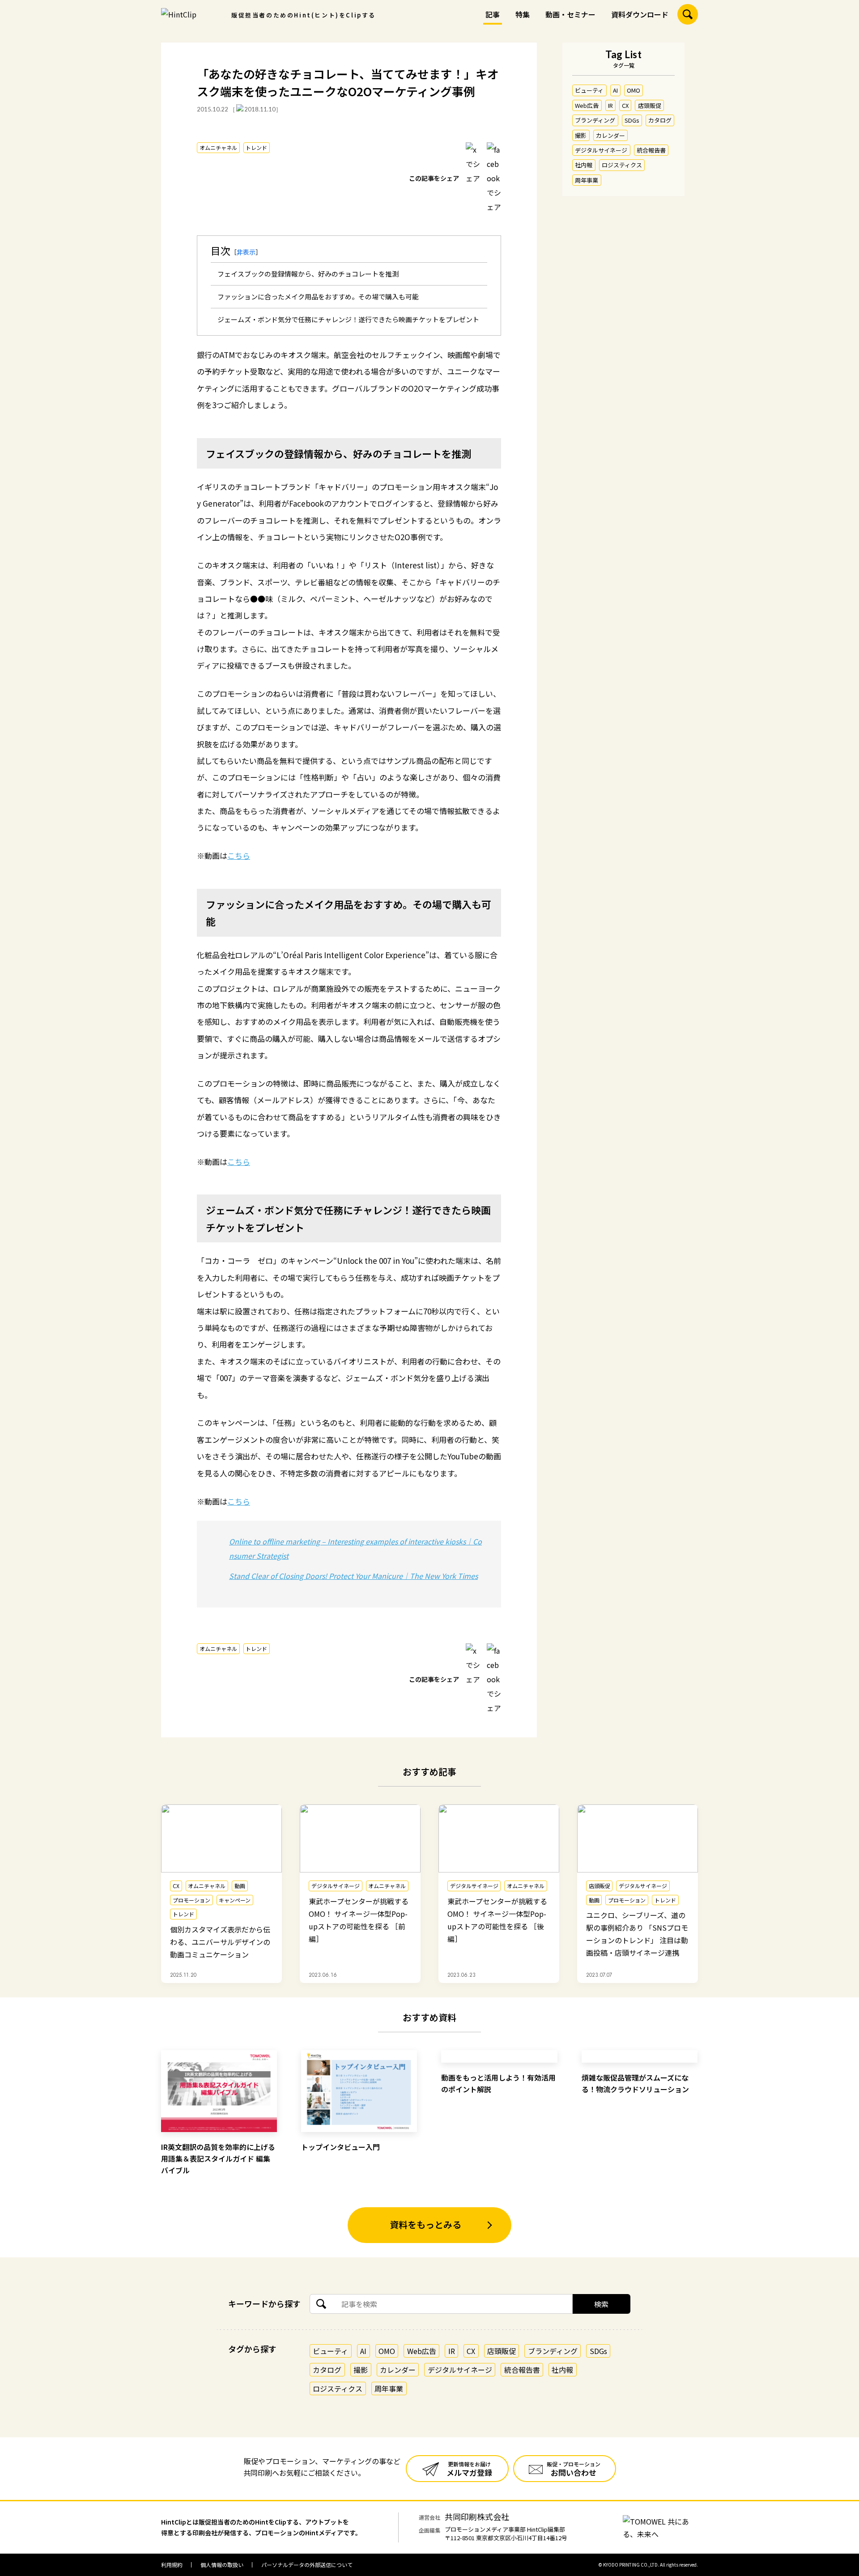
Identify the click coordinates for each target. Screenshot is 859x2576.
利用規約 (172, 2565)
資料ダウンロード (640, 14)
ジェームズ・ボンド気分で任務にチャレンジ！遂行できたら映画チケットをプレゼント (348, 319)
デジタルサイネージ (601, 150)
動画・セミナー (570, 14)
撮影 (581, 135)
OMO (634, 90)
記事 (493, 14)
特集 (523, 14)
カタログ (660, 120)
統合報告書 (651, 150)
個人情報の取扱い (222, 2565)
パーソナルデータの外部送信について (307, 2565)
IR (610, 105)
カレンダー (610, 135)
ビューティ (589, 90)
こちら (239, 855)
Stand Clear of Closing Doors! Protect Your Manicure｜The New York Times (353, 1576)
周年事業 (587, 180)
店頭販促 (650, 105)
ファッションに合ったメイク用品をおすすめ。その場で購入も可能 (318, 296)
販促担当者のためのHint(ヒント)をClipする (304, 15)
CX (625, 105)
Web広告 (587, 105)
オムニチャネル (218, 147)
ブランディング (595, 120)
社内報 (584, 165)
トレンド (256, 147)
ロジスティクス (622, 165)
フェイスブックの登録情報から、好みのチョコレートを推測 (308, 274)
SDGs (632, 120)
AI (615, 90)
